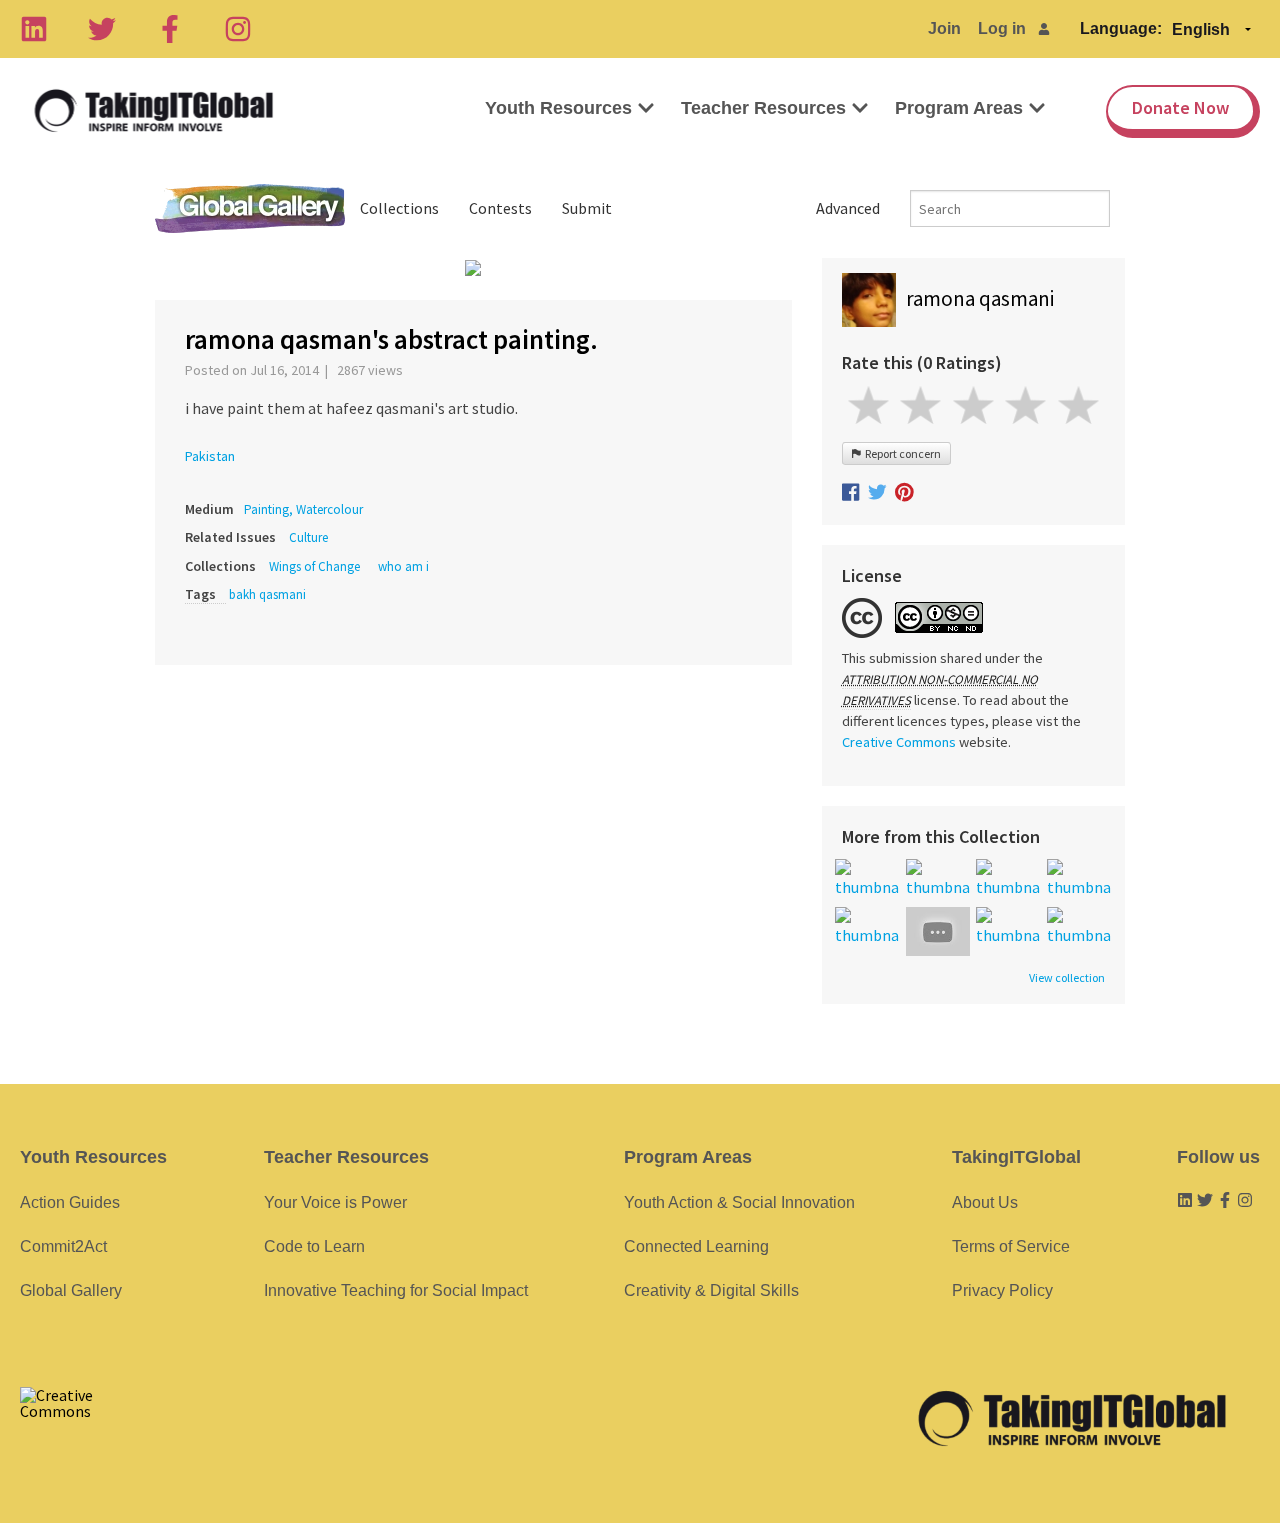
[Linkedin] (34, 29)
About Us (985, 1202)
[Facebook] (170, 29)
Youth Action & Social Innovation (739, 1202)
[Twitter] (102, 29)
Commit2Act (63, 1246)
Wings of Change (314, 566)
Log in (1002, 28)
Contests (500, 208)
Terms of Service (1011, 1246)
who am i (403, 566)
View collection (1067, 978)
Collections (399, 208)
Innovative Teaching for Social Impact (396, 1290)
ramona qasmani (980, 298)
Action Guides (70, 1202)
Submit (587, 208)
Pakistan (210, 456)
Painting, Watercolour (303, 509)
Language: (1121, 28)
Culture (308, 537)
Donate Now (1180, 107)
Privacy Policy (1002, 1290)
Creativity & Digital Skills (711, 1290)
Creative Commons (899, 742)
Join (944, 28)
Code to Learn (314, 1246)
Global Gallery (250, 208)
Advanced (848, 208)
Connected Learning (696, 1246)
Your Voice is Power (335, 1202)
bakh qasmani (267, 594)
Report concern (901, 453)
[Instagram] (238, 29)
